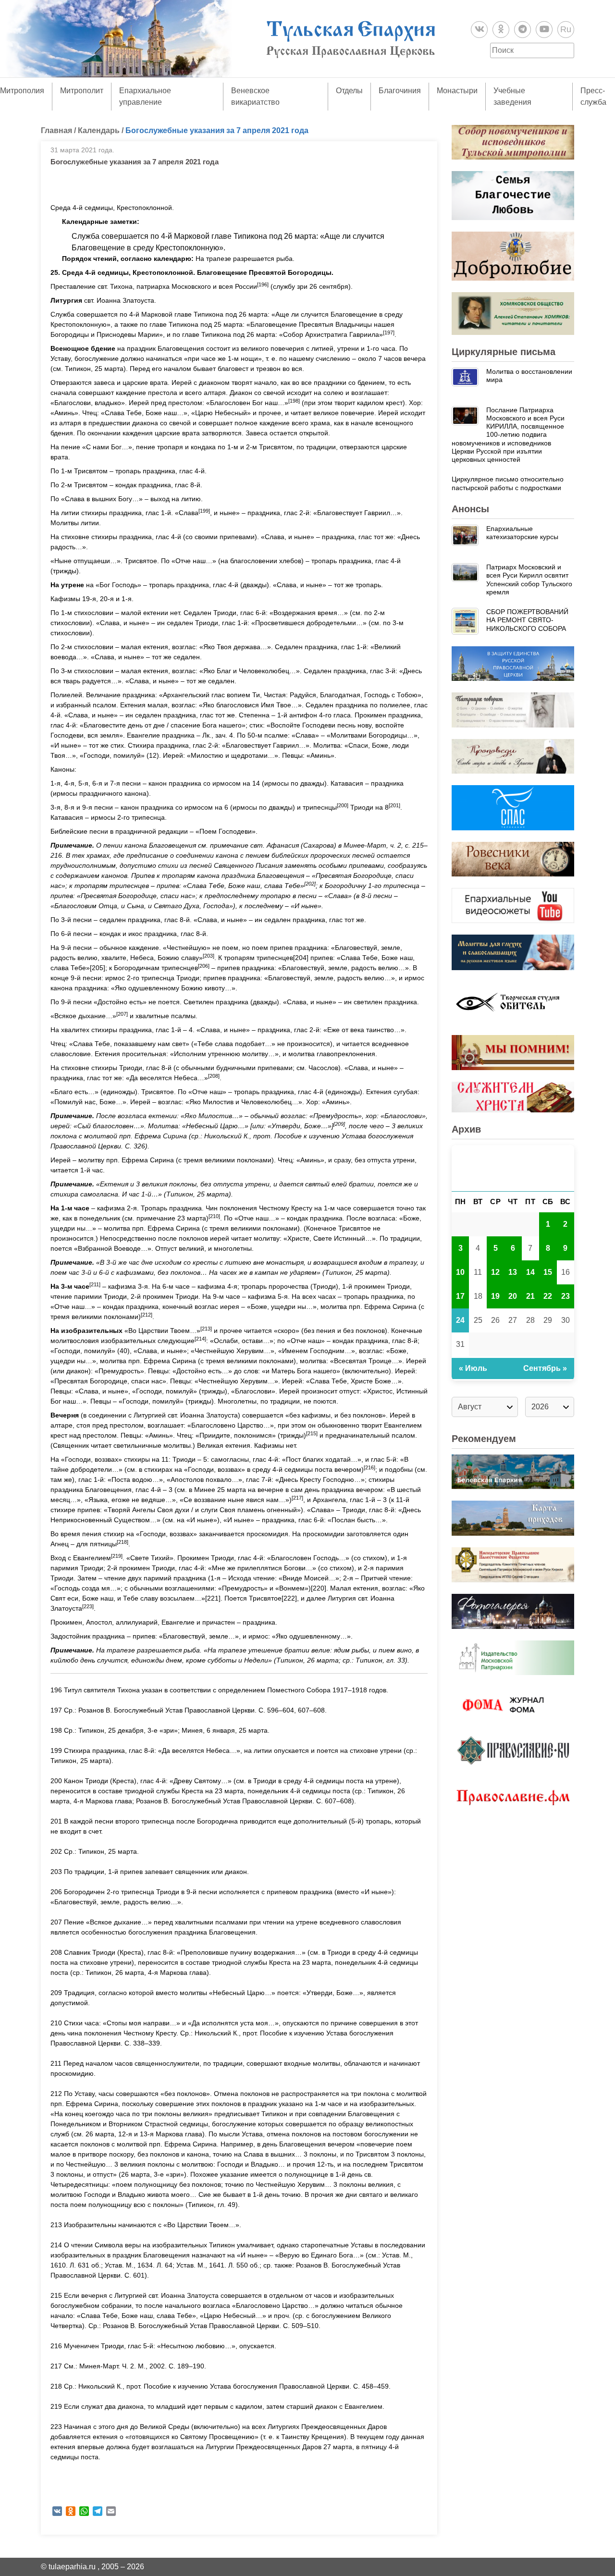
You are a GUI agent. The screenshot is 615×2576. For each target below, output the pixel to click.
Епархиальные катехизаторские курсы (522, 533)
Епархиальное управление (145, 96)
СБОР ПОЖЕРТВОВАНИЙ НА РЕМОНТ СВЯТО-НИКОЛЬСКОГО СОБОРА (527, 620)
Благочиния (400, 91)
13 (513, 1272)
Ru (566, 29)
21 (530, 1296)
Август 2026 (513, 1168)
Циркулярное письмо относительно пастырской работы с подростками (508, 483)
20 (513, 1296)
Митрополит (82, 91)
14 (530, 1272)
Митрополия (22, 91)
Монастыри (457, 91)
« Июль (473, 1368)
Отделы (349, 91)
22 (548, 1296)
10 (460, 1272)
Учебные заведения (512, 96)
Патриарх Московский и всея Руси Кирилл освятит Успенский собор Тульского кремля (529, 579)
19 (495, 1296)
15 (548, 1272)
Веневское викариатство (255, 96)
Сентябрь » (545, 1368)
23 (566, 1296)
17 (460, 1296)
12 (495, 1272)
